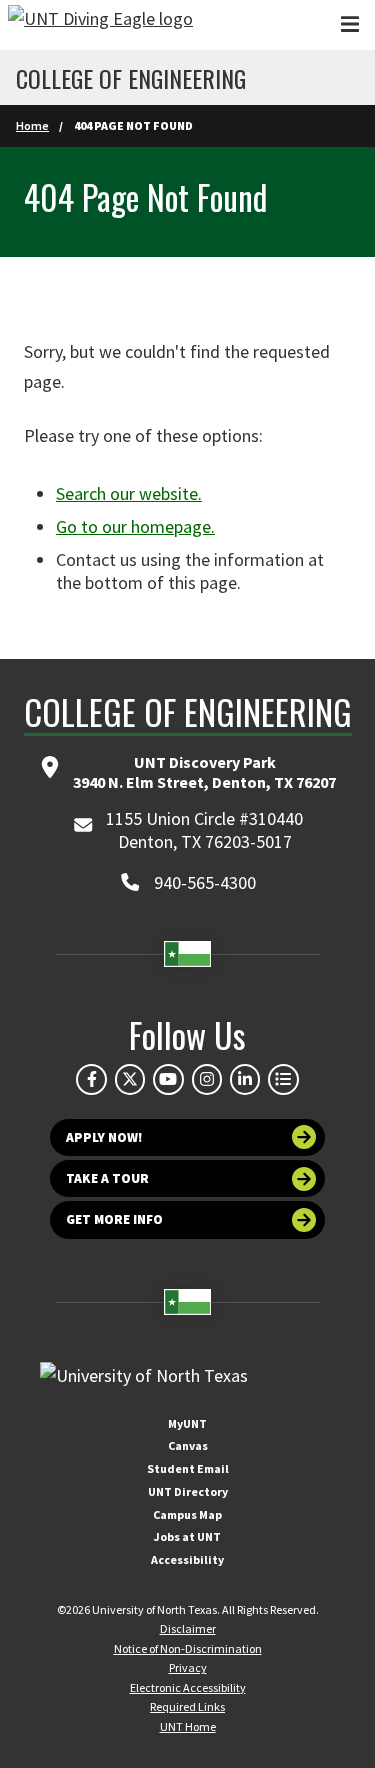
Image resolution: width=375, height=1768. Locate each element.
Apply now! (104, 1137)
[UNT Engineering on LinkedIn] (245, 1079)
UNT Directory (188, 1491)
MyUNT (187, 1423)
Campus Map (187, 1514)
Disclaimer (188, 1628)
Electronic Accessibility (188, 1687)
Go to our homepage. (135, 526)
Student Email (188, 1468)
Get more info (114, 1219)
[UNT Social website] (283, 1079)
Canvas (188, 1445)
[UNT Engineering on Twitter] (130, 1079)
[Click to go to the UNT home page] (100, 25)
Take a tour (107, 1178)
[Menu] (350, 24)
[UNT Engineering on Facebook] (91, 1079)
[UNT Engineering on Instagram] (207, 1079)
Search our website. (129, 493)
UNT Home (188, 1726)
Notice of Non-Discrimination (188, 1648)
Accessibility (187, 1559)
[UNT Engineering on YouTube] (168, 1079)
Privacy (188, 1667)
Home (32, 125)
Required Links (187, 1706)
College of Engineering (131, 78)
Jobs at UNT (187, 1536)
